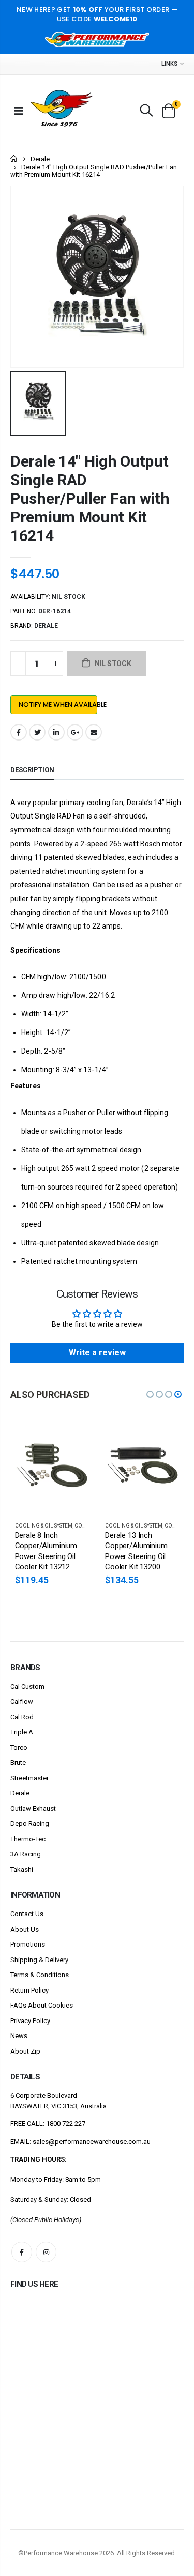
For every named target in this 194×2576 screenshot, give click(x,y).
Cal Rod (22, 1717)
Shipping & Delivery (39, 1960)
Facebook (19, 732)
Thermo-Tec (28, 1839)
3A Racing (26, 1854)
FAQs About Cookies (42, 2005)
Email (94, 732)
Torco (19, 1747)
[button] (150, 1394)
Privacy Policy (30, 2021)
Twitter (37, 732)
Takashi (22, 1869)
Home (14, 158)
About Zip (25, 2051)
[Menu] (19, 111)
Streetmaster (29, 1778)
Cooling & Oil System (44, 1526)
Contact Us (27, 1914)
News (19, 2036)
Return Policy (29, 1990)
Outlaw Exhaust (33, 1808)
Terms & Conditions (40, 1975)
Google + (75, 732)
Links (169, 64)
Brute (18, 1762)
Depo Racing (30, 1823)
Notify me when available (58, 705)
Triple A (22, 1732)
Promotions (28, 1944)
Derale (40, 159)
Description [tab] (32, 770)
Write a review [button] (97, 1353)
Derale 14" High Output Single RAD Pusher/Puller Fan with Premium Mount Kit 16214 (90, 498)
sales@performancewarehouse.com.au (92, 2142)
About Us (25, 1929)
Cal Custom (27, 1686)
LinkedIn (56, 732)
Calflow (22, 1701)
